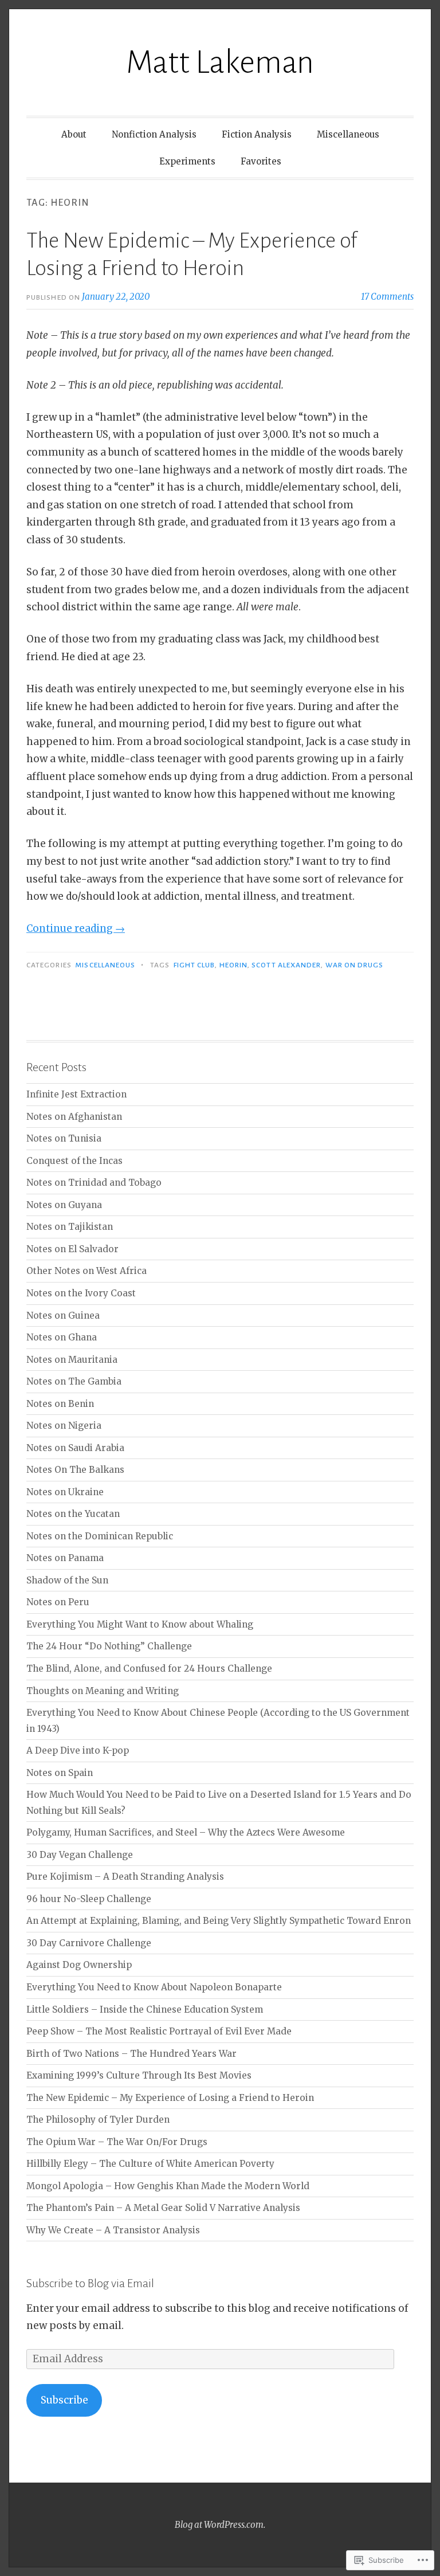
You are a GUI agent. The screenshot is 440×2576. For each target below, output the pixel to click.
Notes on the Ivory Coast (81, 1293)
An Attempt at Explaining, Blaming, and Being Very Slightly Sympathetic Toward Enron (219, 1921)
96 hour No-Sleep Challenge (89, 1899)
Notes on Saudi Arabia (75, 1448)
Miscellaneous (348, 134)
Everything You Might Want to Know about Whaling (140, 1624)
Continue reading (76, 928)
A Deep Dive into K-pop (78, 1750)
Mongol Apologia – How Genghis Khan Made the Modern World (168, 2186)
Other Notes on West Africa (87, 1271)
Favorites (261, 161)
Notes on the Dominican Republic (100, 1536)
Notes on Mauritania (72, 1360)
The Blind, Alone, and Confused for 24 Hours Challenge (149, 1669)
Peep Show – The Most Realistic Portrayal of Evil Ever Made (159, 2031)
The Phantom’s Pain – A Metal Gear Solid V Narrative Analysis (163, 2208)
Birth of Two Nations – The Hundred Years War (131, 2054)
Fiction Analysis (257, 134)
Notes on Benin (60, 1404)
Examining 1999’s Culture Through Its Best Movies (139, 2075)
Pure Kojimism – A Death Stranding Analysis (125, 1877)
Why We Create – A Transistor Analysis (113, 2230)
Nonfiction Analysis (154, 134)
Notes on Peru (58, 1602)
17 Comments (387, 297)
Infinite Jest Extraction (76, 1094)
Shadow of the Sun (67, 1580)
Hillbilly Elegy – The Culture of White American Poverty (150, 2164)
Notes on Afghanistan (74, 1117)
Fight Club (195, 965)
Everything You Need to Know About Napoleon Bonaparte (154, 1987)
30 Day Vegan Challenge (80, 1855)
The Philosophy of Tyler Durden (98, 2120)
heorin (233, 965)
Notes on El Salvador (72, 1249)
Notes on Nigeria (64, 1426)
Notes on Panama (65, 1558)
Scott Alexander (286, 965)
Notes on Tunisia (64, 1138)
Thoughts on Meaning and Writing (103, 1691)
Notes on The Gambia (74, 1381)
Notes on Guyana (64, 1205)
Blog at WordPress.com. (220, 2525)
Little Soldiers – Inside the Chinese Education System (145, 2010)
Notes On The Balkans (75, 1470)
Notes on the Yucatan (73, 1514)
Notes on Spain (60, 1773)
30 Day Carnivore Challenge (89, 1943)
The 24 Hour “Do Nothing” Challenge (109, 1646)
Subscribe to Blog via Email (90, 2283)
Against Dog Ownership (79, 1965)
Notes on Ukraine (65, 1492)
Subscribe (64, 2400)
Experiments (187, 161)
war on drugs (355, 965)
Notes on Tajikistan (70, 1227)
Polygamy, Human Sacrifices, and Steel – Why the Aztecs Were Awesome (186, 1832)
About (74, 134)
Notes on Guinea (63, 1316)
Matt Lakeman (220, 62)
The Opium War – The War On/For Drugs (117, 2142)
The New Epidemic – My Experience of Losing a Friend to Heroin (170, 2098)
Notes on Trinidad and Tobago (94, 1183)
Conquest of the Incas (74, 1161)
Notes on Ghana (62, 1337)
